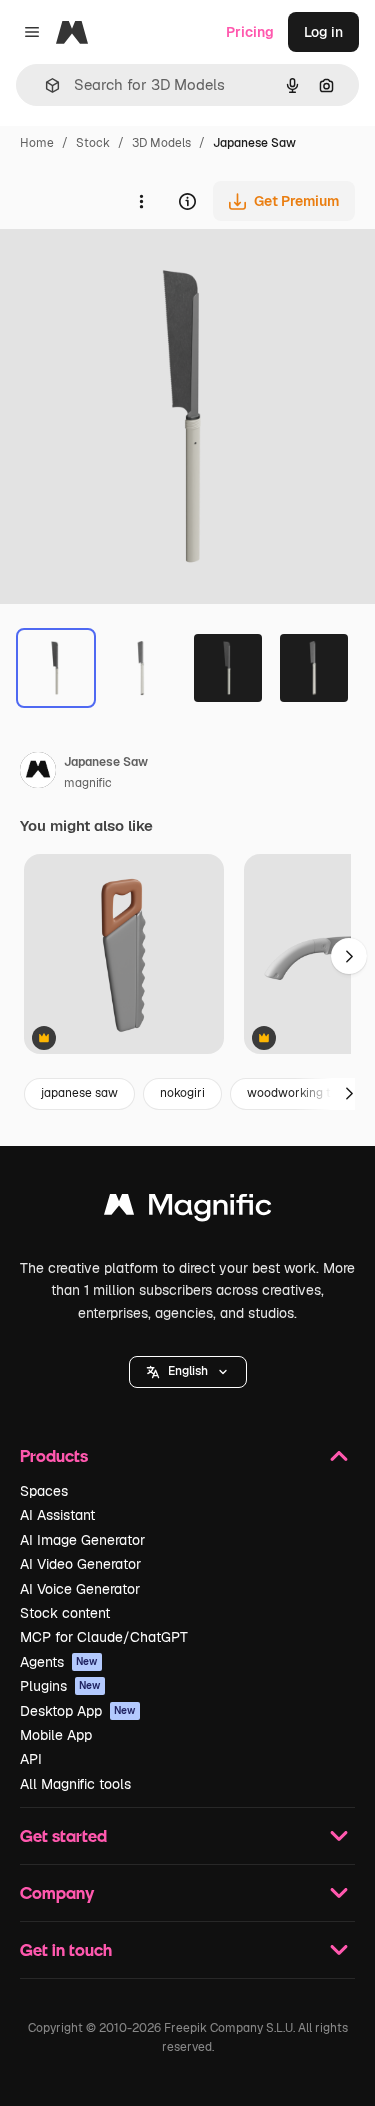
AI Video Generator (80, 1564)
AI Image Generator (82, 1540)
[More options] (141, 201)
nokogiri (182, 1093)
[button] (188, 1372)
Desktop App (78, 1711)
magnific (88, 783)
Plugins (60, 1686)
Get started (63, 1835)
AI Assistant (57, 1515)
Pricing (250, 32)
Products (54, 1455)
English (188, 1371)
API (31, 1759)
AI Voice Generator (80, 1589)
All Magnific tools (75, 1784)
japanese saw (79, 1093)
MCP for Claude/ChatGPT (104, 1637)
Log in (323, 32)
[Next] (349, 1094)
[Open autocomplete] (44, 85)
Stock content (65, 1613)
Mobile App (56, 1735)
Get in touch (66, 1949)
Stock (93, 143)
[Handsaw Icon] (124, 955)
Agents (59, 1662)
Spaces (44, 1491)
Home (37, 143)
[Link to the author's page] (38, 773)
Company (57, 1892)
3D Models (161, 143)
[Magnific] (188, 1209)
